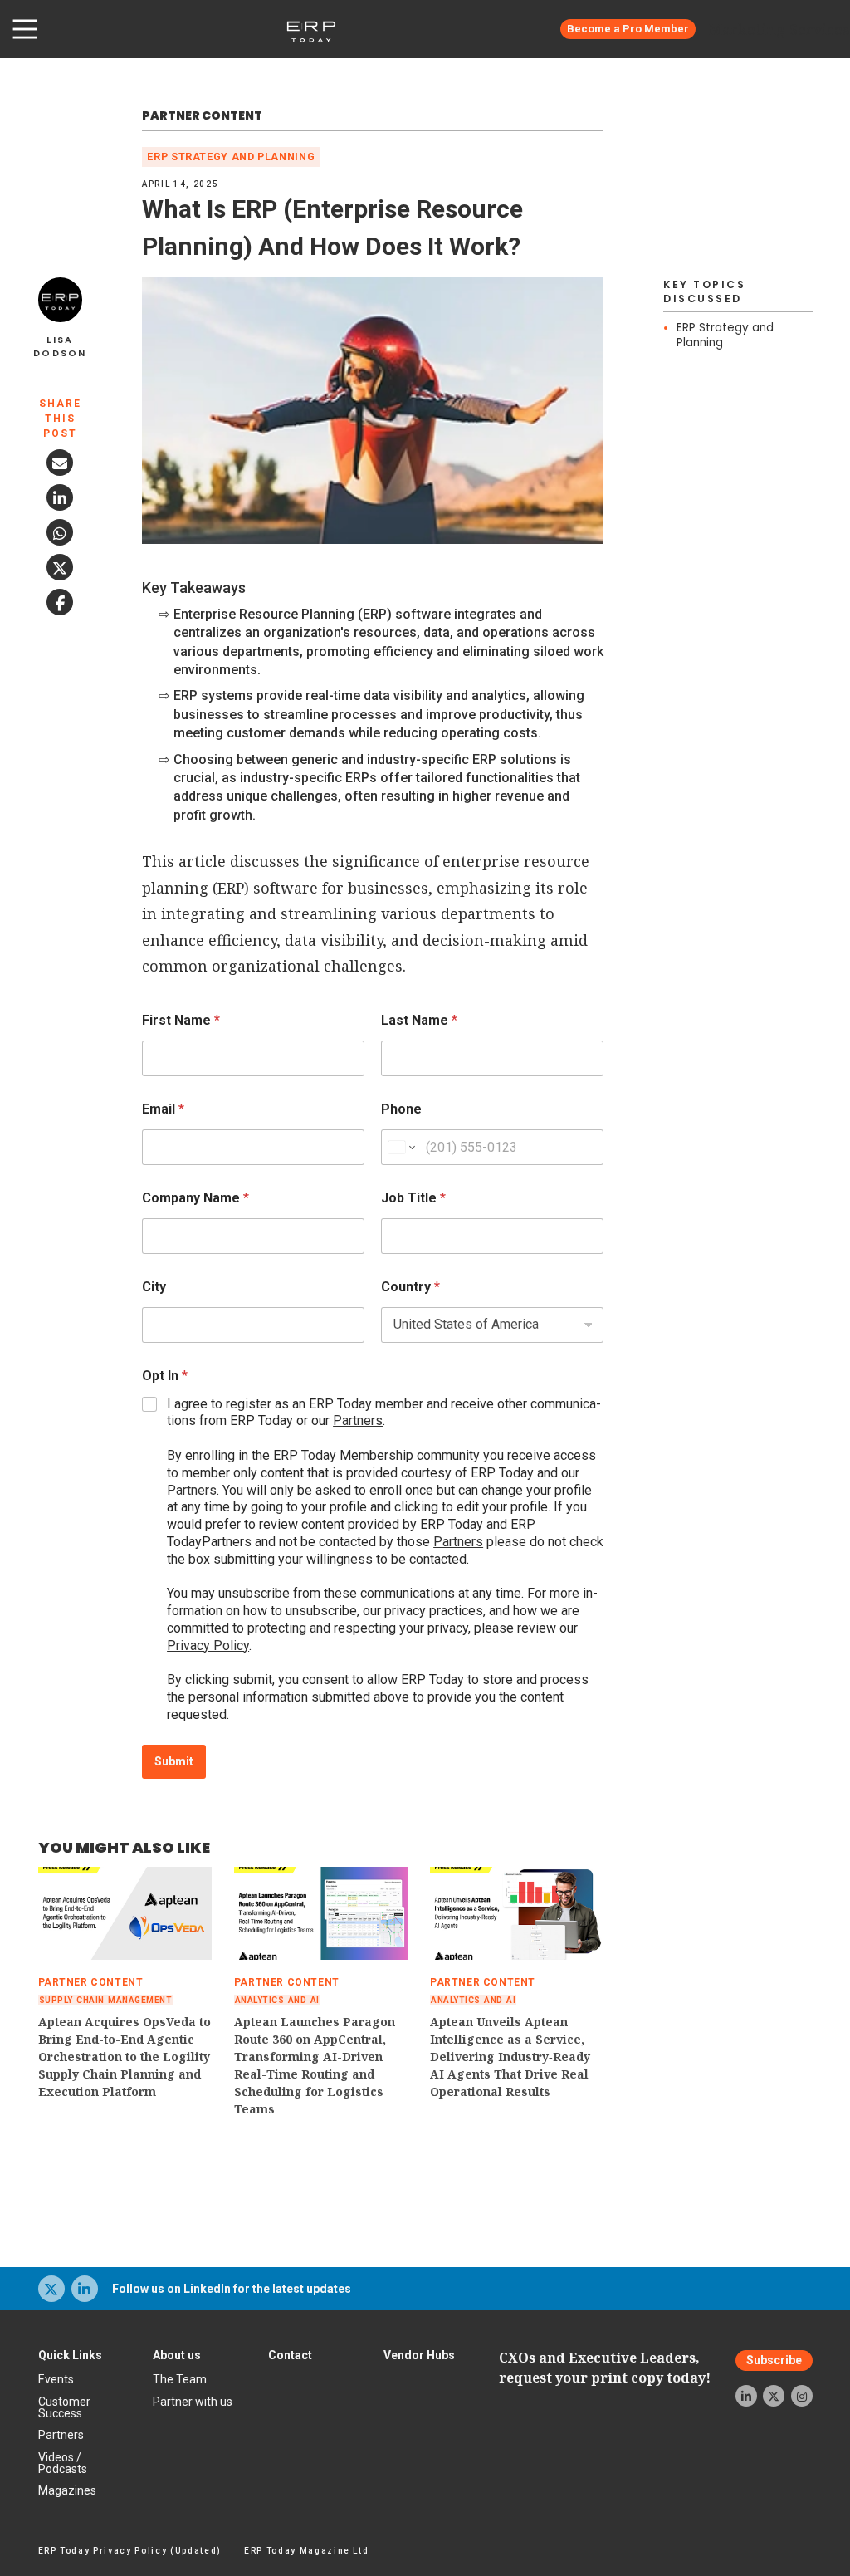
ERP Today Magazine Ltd (307, 2551)
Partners (358, 1420)
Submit (174, 1761)
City (154, 1287)
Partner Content (202, 115)
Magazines (67, 2490)
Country (410, 1287)
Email (163, 1109)
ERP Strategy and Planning (231, 157)
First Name (181, 1020)
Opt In (165, 1376)
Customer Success (64, 2407)
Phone (401, 1109)
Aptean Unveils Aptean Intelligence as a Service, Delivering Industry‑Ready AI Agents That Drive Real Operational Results (510, 2057)
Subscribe (774, 2360)
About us (177, 2355)
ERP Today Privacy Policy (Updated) (130, 2551)
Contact (290, 2355)
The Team (180, 2379)
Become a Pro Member (628, 29)
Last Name (419, 1020)
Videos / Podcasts (63, 2463)
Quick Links (70, 2355)
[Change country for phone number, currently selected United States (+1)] (401, 1147)
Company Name (195, 1198)
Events (56, 2379)
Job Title (413, 1198)
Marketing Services (779, 29)
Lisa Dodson (60, 347)
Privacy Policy (208, 1646)
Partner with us (193, 2402)
